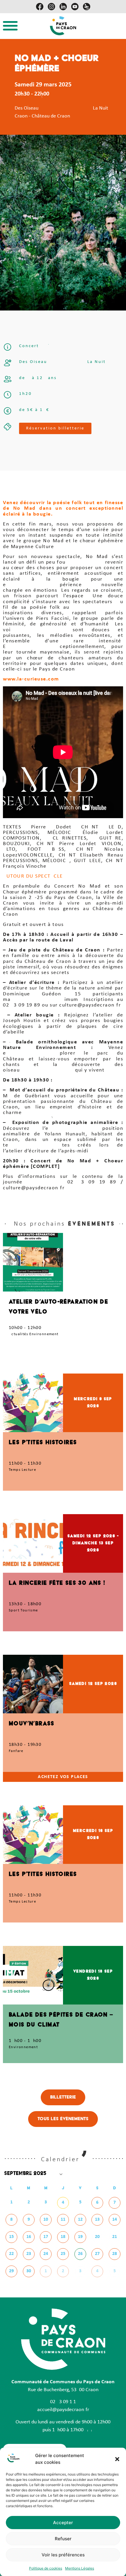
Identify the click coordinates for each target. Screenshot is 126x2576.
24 (46, 2254)
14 (115, 2220)
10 (46, 2220)
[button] (117, 2459)
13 (97, 2220)
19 (80, 2237)
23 (29, 2254)
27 (97, 2254)
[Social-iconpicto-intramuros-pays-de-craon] (87, 7)
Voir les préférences (63, 2555)
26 (80, 2254)
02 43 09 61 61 (63, 2402)
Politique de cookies (46, 2568)
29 (11, 2271)
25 (63, 2254)
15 (11, 2237)
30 (29, 2271)
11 (63, 2220)
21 (115, 2237)
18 (63, 2237)
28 (115, 2254)
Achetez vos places (63, 1777)
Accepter (63, 2523)
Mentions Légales (80, 2568)
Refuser (63, 2539)
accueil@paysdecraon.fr (63, 2410)
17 (46, 2237)
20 (97, 2237)
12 (80, 2220)
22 (11, 2254)
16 (29, 2237)
